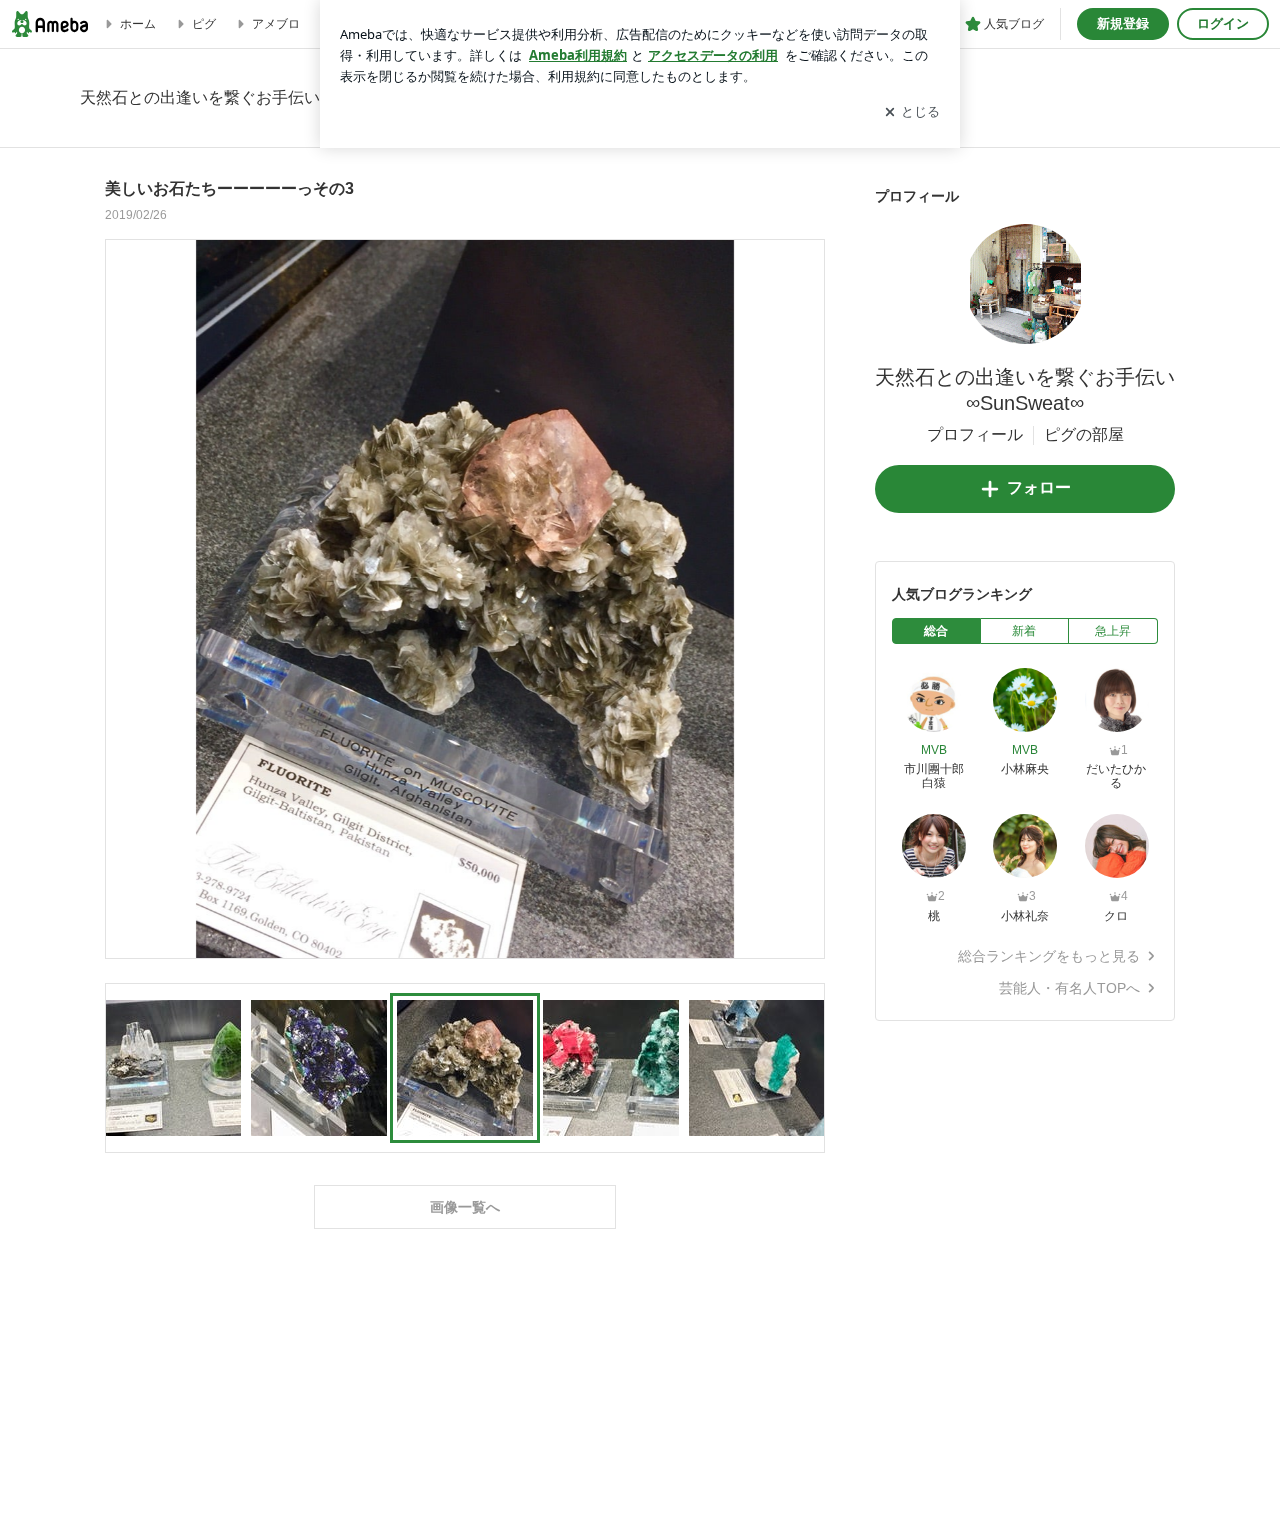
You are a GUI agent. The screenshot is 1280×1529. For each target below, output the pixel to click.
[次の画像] (804, 598)
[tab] (936, 631)
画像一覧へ (465, 1207)
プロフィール (975, 434)
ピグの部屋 (1084, 434)
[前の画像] (126, 598)
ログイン (1223, 23)
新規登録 (1123, 23)
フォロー (1039, 487)
